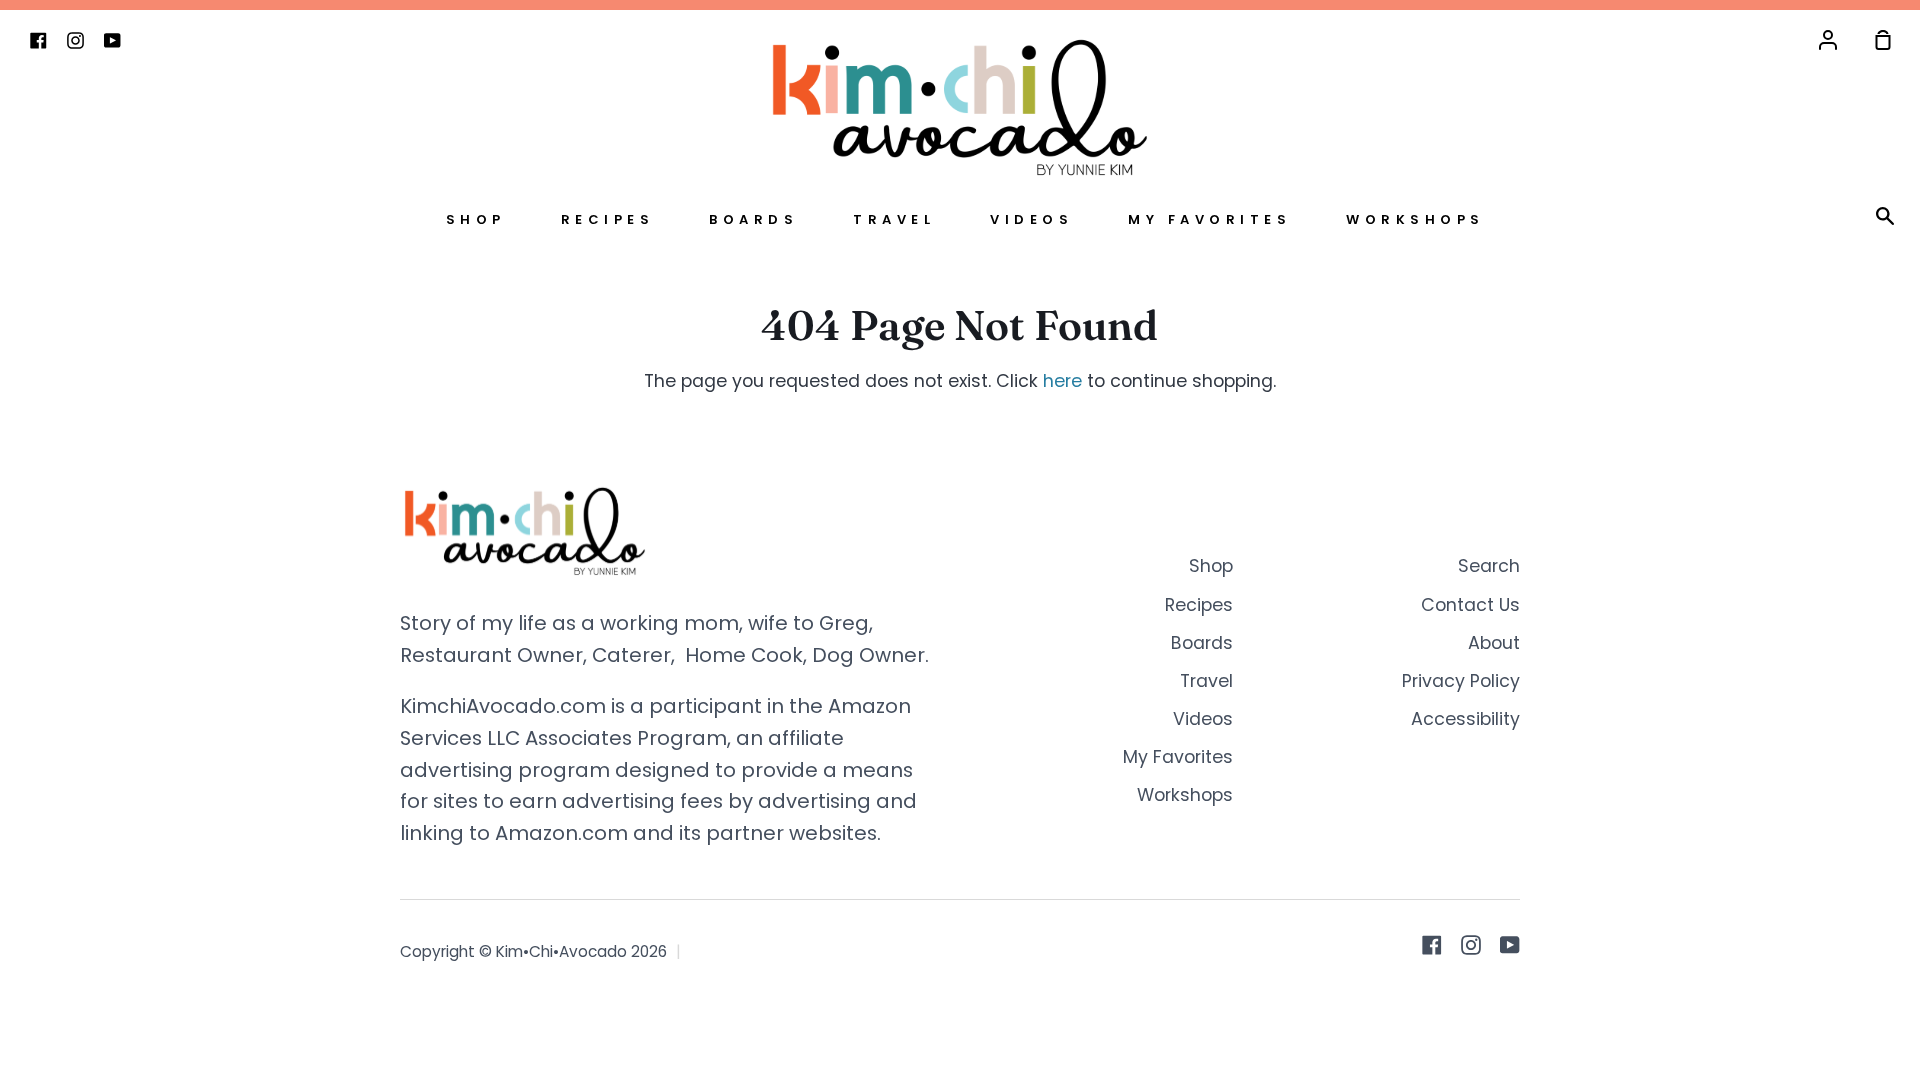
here (1062, 381)
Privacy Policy (1461, 681)
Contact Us (1470, 605)
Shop (476, 219)
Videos (1031, 219)
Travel (894, 219)
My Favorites (1209, 219)
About (1494, 643)
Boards (753, 219)
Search (1489, 566)
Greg (844, 623)
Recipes (608, 219)
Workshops (1415, 219)
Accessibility (1465, 719)
